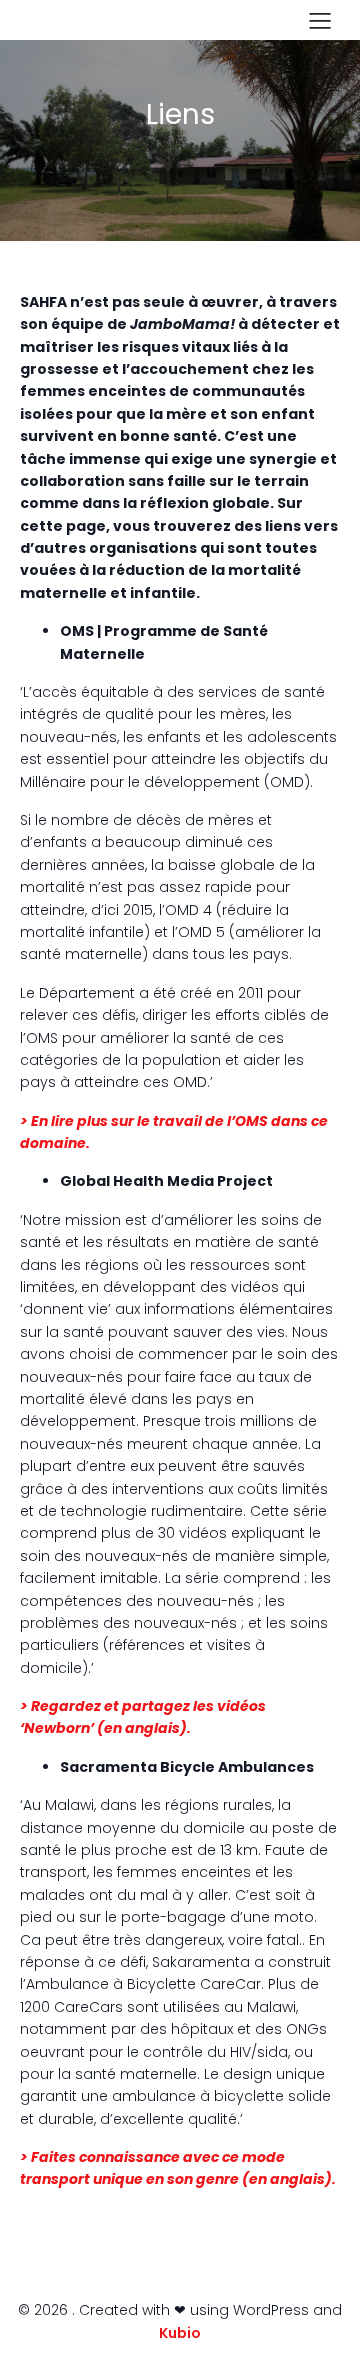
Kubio (180, 2333)
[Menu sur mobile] (320, 20)
